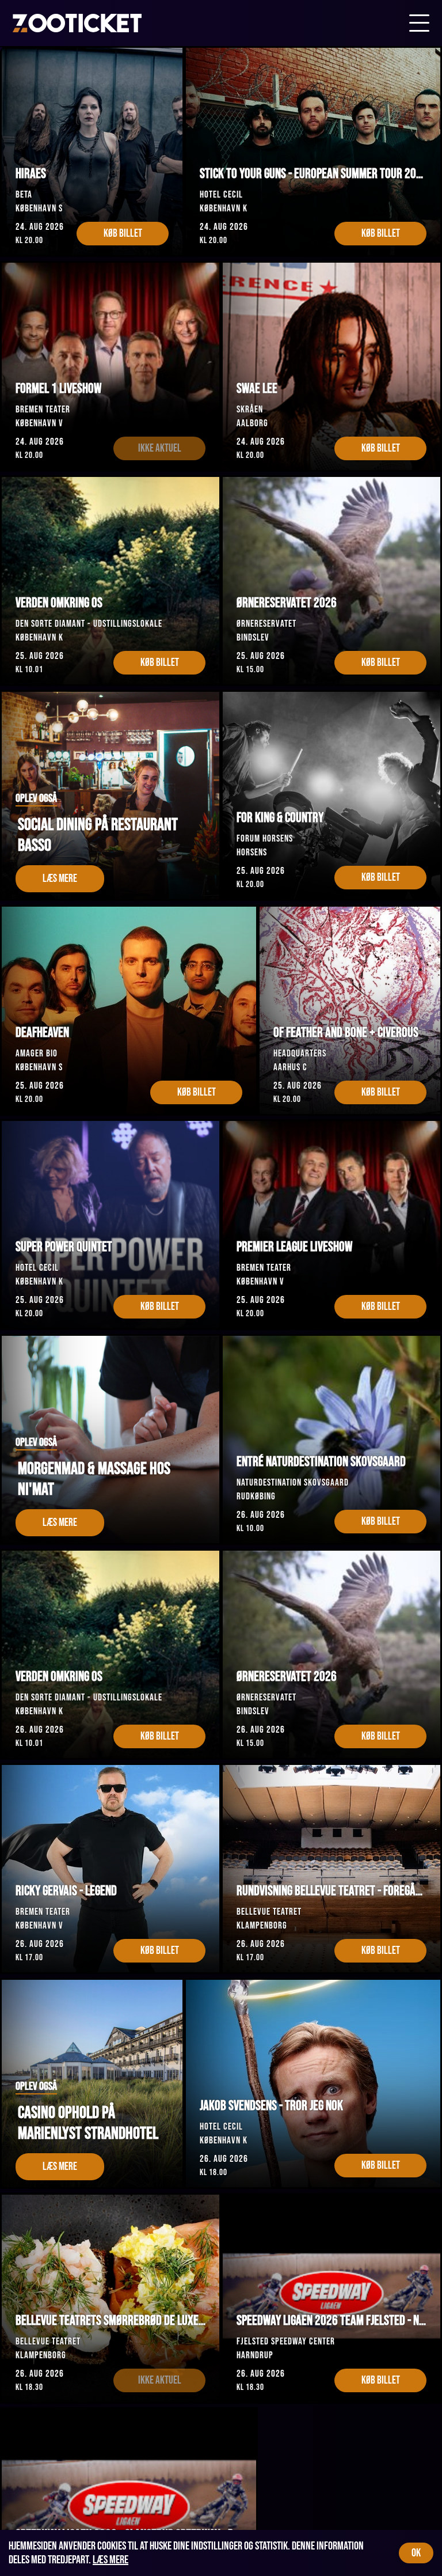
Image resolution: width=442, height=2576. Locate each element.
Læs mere (110, 2560)
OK (416, 2553)
